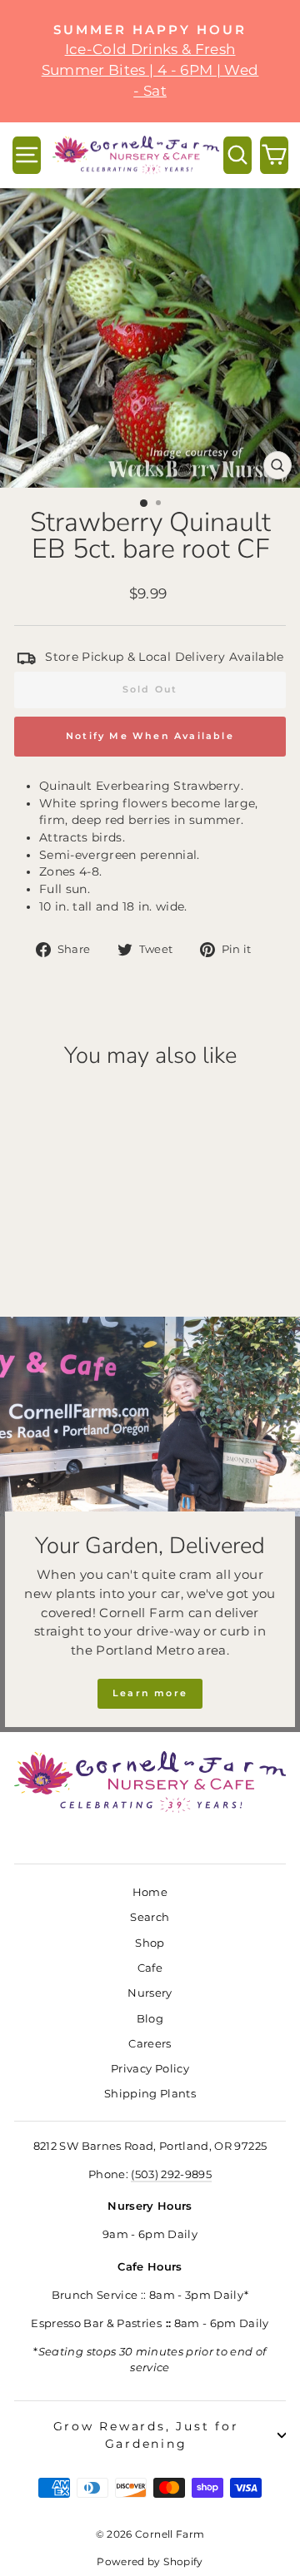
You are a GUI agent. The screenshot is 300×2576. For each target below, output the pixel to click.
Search (150, 1917)
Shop (150, 1943)
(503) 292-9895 (171, 2174)
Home (150, 1892)
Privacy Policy (150, 2069)
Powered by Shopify (150, 2561)
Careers (150, 2044)
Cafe (150, 1968)
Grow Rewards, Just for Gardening (146, 2435)
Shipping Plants (150, 2094)
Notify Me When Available (150, 736)
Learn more (150, 1693)
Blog (150, 2019)
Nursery (150, 1993)
